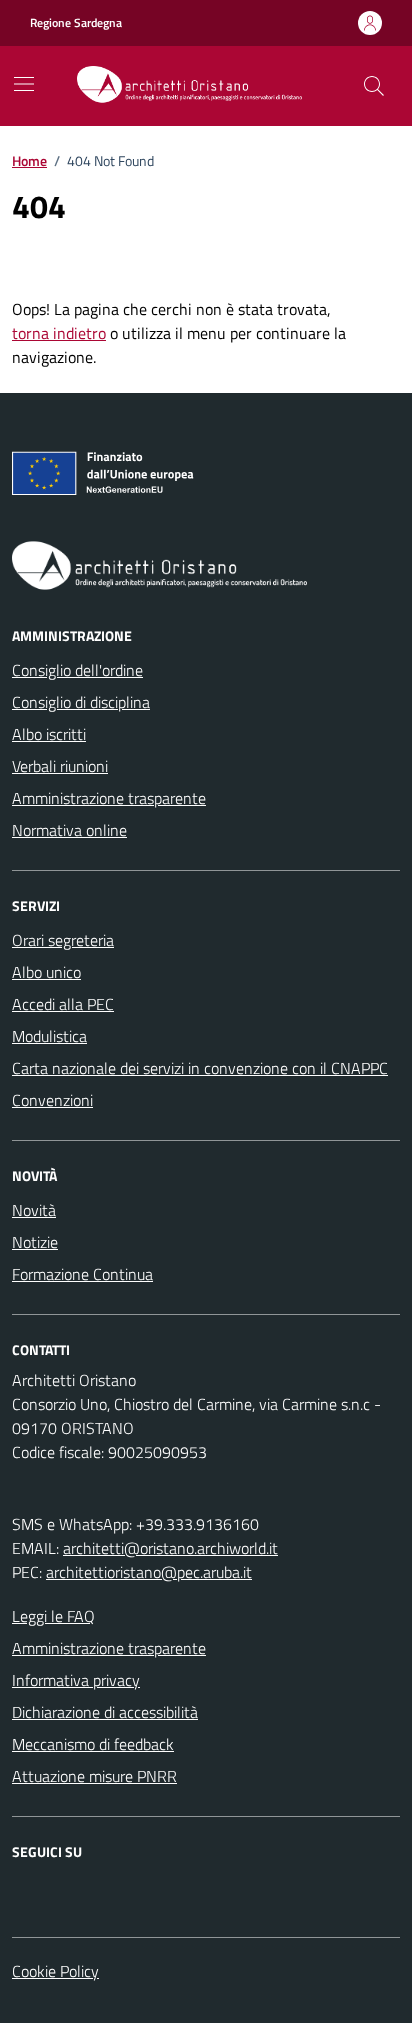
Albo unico (46, 972)
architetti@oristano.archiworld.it (170, 1548)
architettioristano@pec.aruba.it (149, 1572)
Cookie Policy (55, 1971)
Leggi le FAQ (53, 1616)
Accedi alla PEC (63, 1004)
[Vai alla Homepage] (198, 86)
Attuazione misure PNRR (94, 1776)
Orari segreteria (63, 940)
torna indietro (59, 333)
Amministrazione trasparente (109, 798)
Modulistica (49, 1036)
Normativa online (69, 830)
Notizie (35, 1242)
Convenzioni (52, 1100)
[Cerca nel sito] (374, 86)
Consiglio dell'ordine (77, 670)
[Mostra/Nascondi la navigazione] (24, 84)
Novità (34, 1210)
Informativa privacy (76, 1680)
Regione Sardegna (76, 23)
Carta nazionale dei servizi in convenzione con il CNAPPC (200, 1068)
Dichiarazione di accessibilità (105, 1712)
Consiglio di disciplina (81, 702)
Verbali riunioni (60, 766)
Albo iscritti (49, 734)
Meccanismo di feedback (93, 1744)
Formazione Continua (82, 1274)
